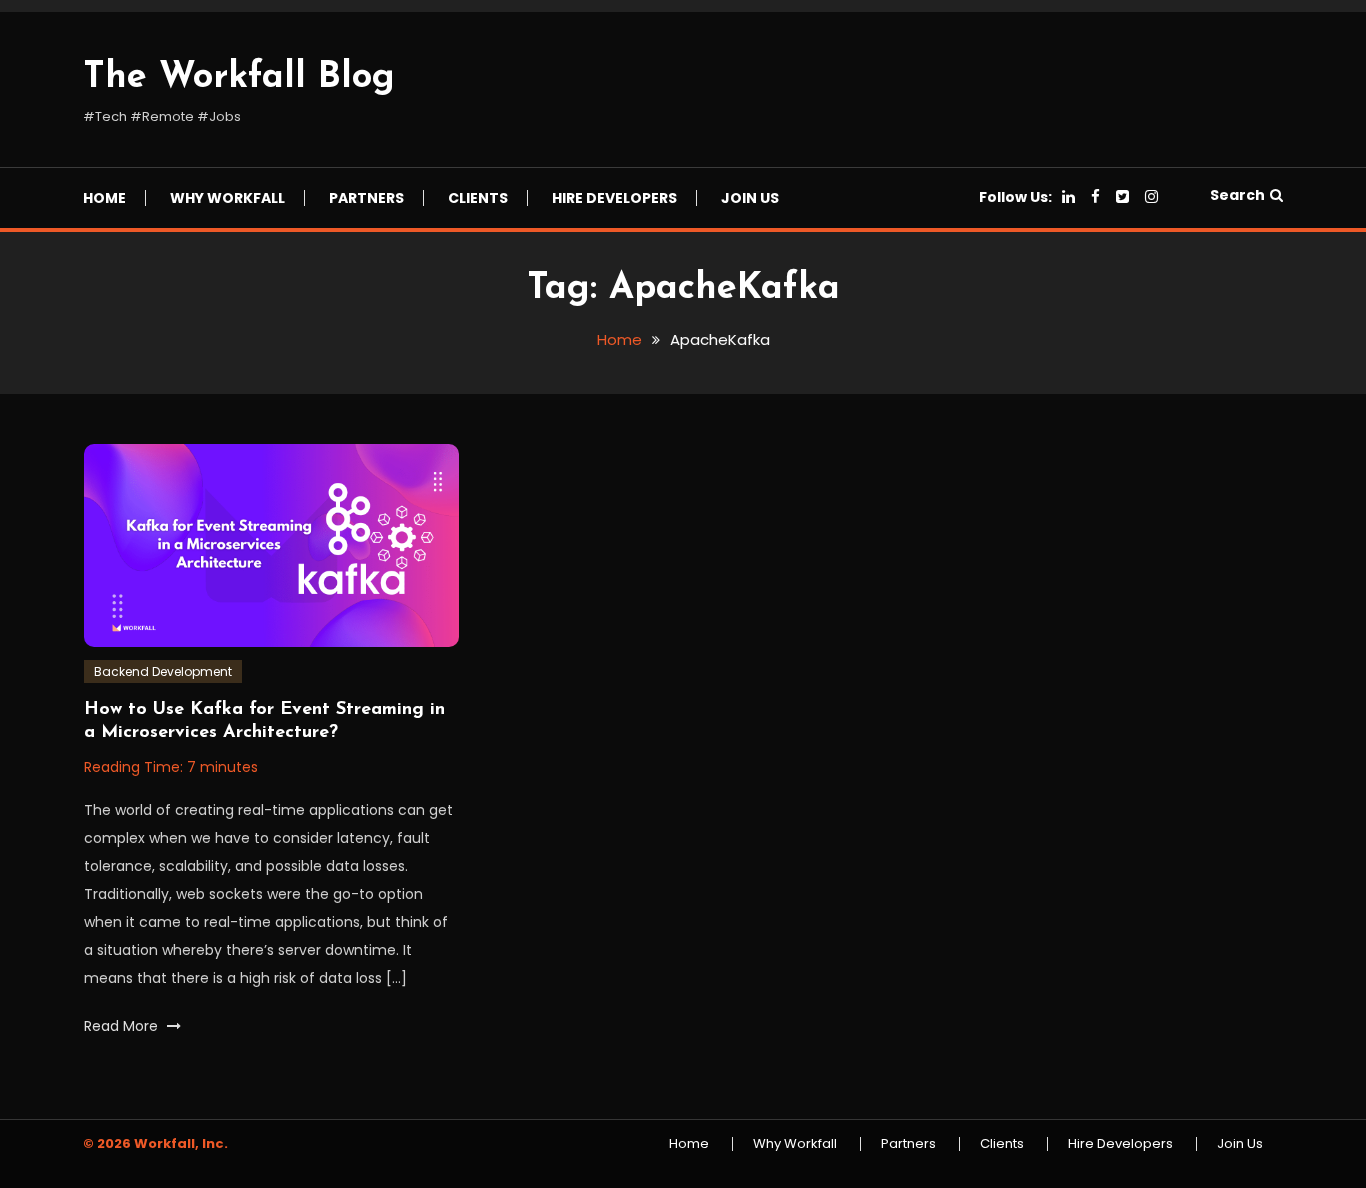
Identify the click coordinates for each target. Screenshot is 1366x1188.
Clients (478, 198)
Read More (123, 1026)
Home (104, 198)
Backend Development (163, 671)
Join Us (750, 198)
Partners (366, 198)
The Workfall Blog (239, 78)
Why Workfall (227, 198)
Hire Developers (614, 198)
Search (1237, 195)
